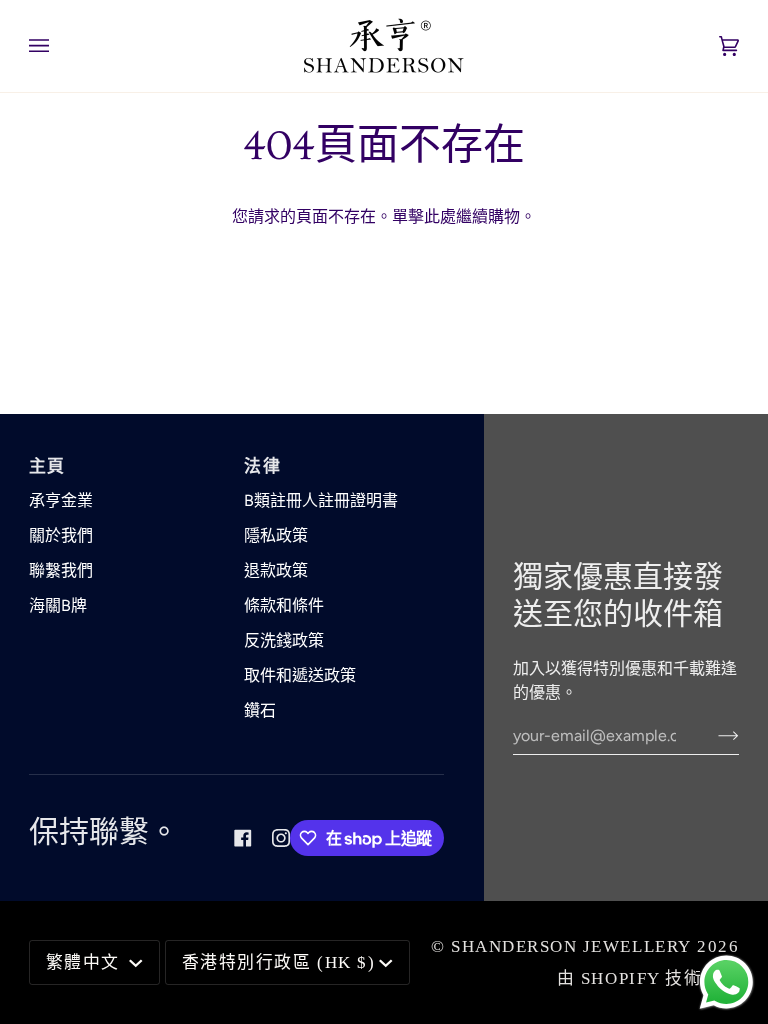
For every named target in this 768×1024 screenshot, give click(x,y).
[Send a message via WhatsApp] (726, 982)
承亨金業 (61, 500)
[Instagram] (281, 838)
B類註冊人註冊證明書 (321, 500)
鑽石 (260, 710)
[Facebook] (243, 838)
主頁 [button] (47, 466)
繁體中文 (86, 962)
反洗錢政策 (284, 640)
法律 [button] (262, 466)
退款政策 (276, 570)
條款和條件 (284, 605)
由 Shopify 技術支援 (648, 978)
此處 (440, 216)
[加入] (712, 735)
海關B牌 (58, 605)
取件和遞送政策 (300, 675)
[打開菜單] (59, 46)
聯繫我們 (61, 570)
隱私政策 (276, 535)
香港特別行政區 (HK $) (278, 962)
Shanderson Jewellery (571, 946)
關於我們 (61, 535)
